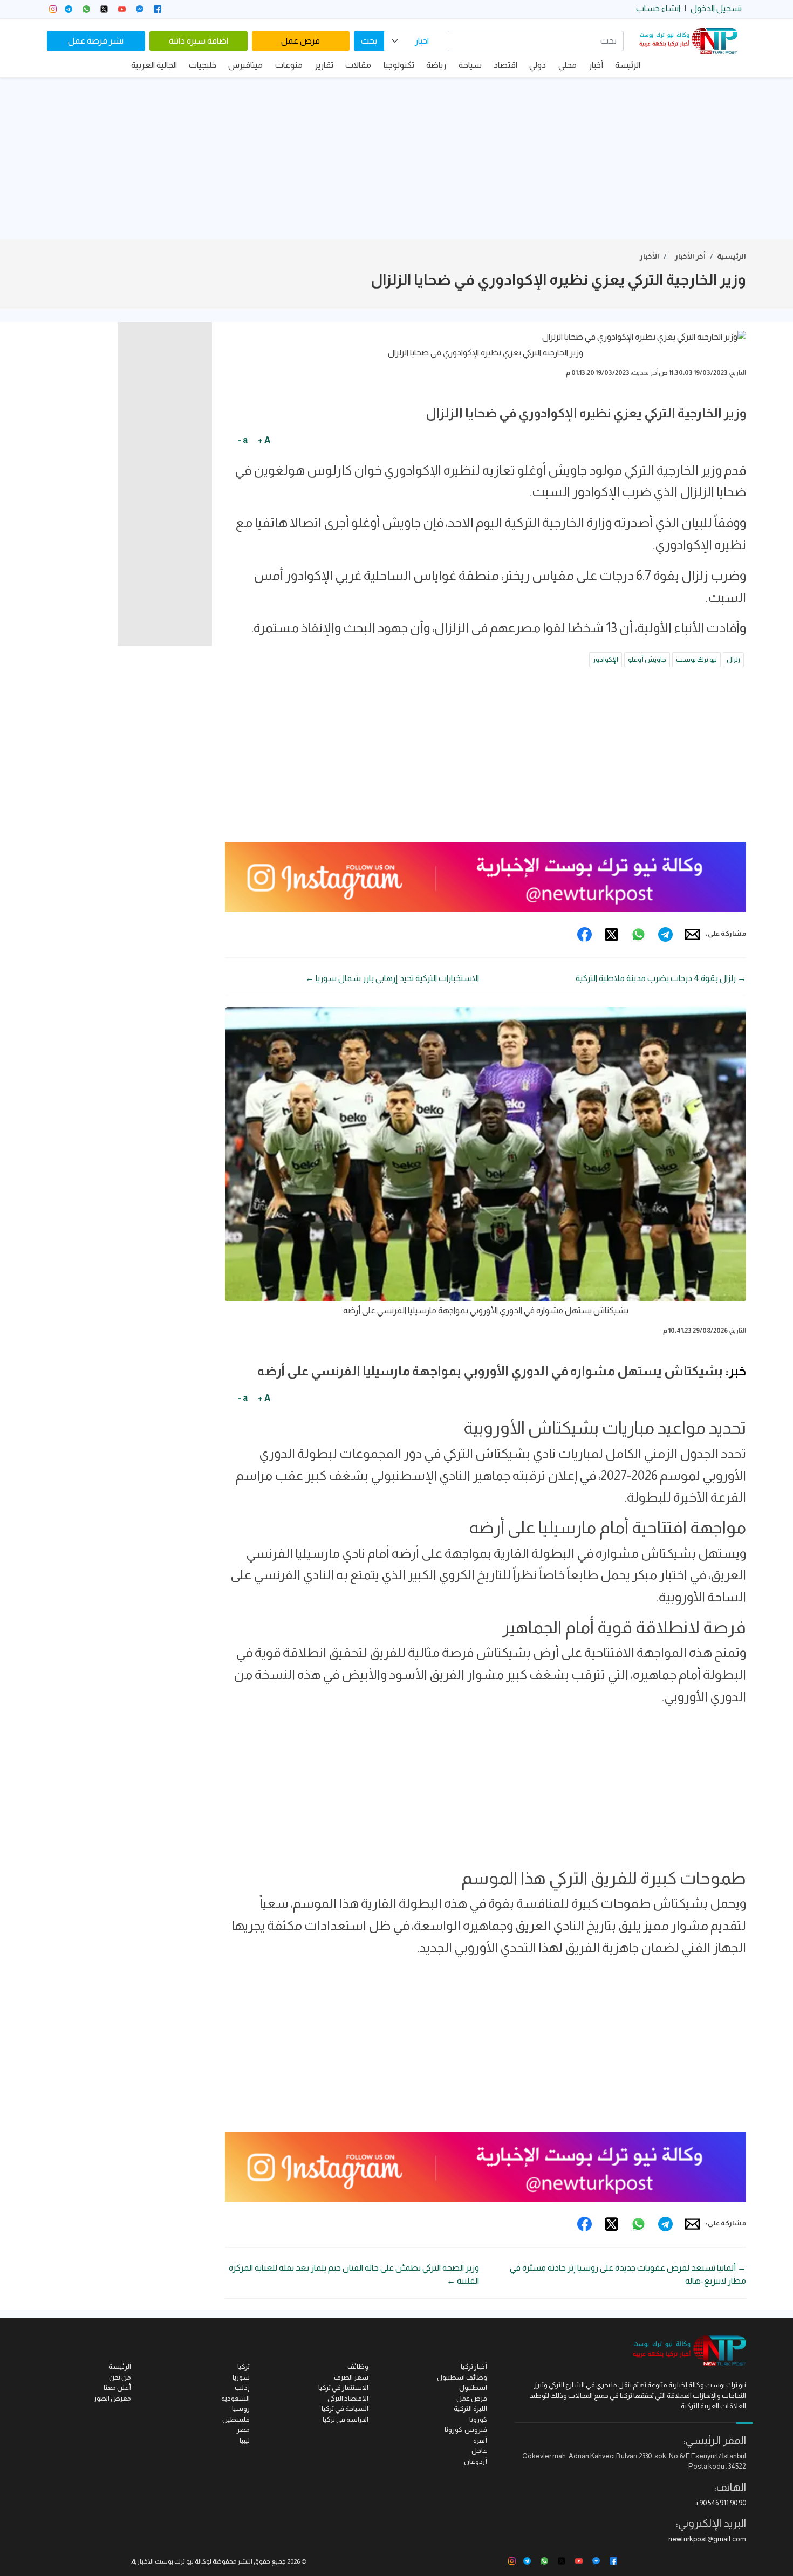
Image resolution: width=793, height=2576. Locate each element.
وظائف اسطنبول (462, 2377)
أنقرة (480, 2440)
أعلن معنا (117, 2387)
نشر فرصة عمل (96, 41)
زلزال (733, 659)
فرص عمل (300, 41)
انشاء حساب (658, 8)
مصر (243, 2430)
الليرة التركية (470, 2409)
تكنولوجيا (399, 65)
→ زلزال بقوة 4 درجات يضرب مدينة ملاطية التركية (661, 978)
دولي (538, 65)
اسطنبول (473, 2387)
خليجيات (203, 65)
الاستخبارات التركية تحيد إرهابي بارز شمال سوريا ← (392, 978)
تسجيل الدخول (716, 8)
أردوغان (476, 2461)
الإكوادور (606, 659)
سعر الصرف (351, 2377)
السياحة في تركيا (345, 2409)
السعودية (235, 2398)
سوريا (241, 2377)
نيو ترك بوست (696, 659)
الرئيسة (628, 65)
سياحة (470, 65)
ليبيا (245, 2440)
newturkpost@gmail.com (707, 2539)
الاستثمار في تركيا (343, 2387)
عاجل (479, 2451)
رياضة (436, 65)
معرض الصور (112, 2398)
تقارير (324, 65)
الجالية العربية (154, 65)
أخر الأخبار (690, 256)
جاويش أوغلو (647, 659)
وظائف (358, 2366)
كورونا (478, 2419)
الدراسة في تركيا (346, 2419)
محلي (568, 65)
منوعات (289, 65)
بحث (369, 41)
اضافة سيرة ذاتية (199, 41)
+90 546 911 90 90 (721, 2503)
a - (243, 440)
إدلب (242, 2387)
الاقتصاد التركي (348, 2398)
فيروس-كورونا (466, 2430)
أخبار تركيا (474, 2366)
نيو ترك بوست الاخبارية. (162, 2561)
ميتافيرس (245, 65)
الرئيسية (732, 256)
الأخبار (650, 256)
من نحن (120, 2377)
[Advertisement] (396, 159)
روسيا (241, 2409)
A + (264, 440)
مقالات (358, 65)
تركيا (244, 2366)
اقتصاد (505, 65)
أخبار (596, 65)
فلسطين (236, 2419)
